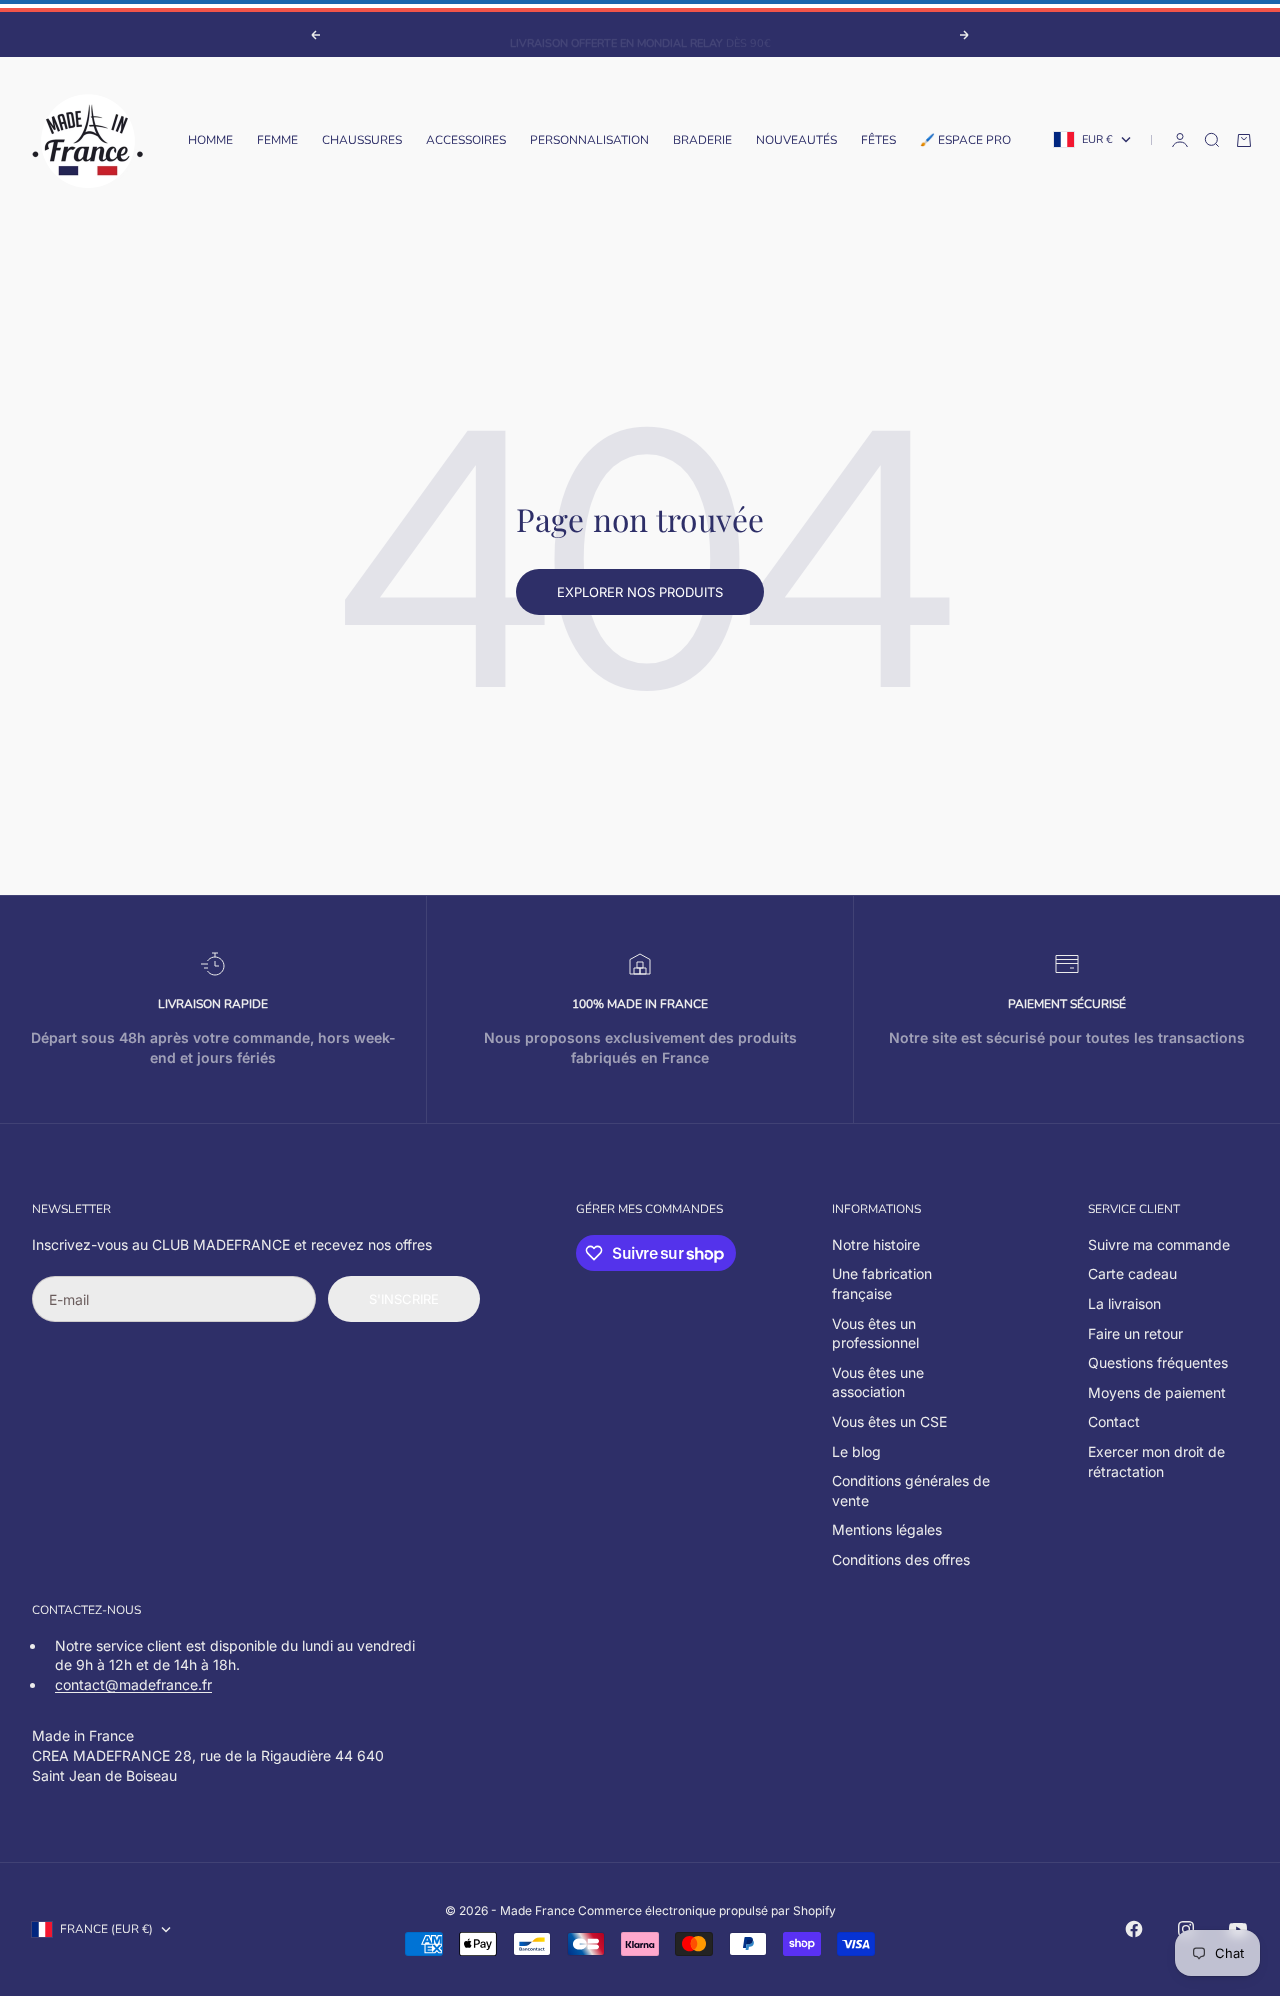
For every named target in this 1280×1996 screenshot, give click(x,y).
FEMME (277, 140)
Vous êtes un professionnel (875, 1333)
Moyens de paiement (1157, 1392)
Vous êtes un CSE (889, 1421)
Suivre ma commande (1159, 1244)
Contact (1114, 1421)
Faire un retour (1135, 1333)
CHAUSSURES (362, 140)
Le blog (856, 1451)
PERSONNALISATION (589, 140)
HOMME (210, 140)
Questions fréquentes (1158, 1362)
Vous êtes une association (878, 1382)
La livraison (1124, 1303)
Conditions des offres (901, 1559)
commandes (684, 1209)
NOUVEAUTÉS (796, 140)
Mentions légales (887, 1529)
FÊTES (878, 140)
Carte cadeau (1132, 1273)
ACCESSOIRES (466, 140)
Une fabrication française (882, 1283)
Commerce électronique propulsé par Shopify (707, 1910)
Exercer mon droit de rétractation (1156, 1461)
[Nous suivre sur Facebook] (1134, 1929)
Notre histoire (876, 1244)
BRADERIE (702, 140)
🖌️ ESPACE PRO (965, 140)
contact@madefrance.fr (133, 1684)
